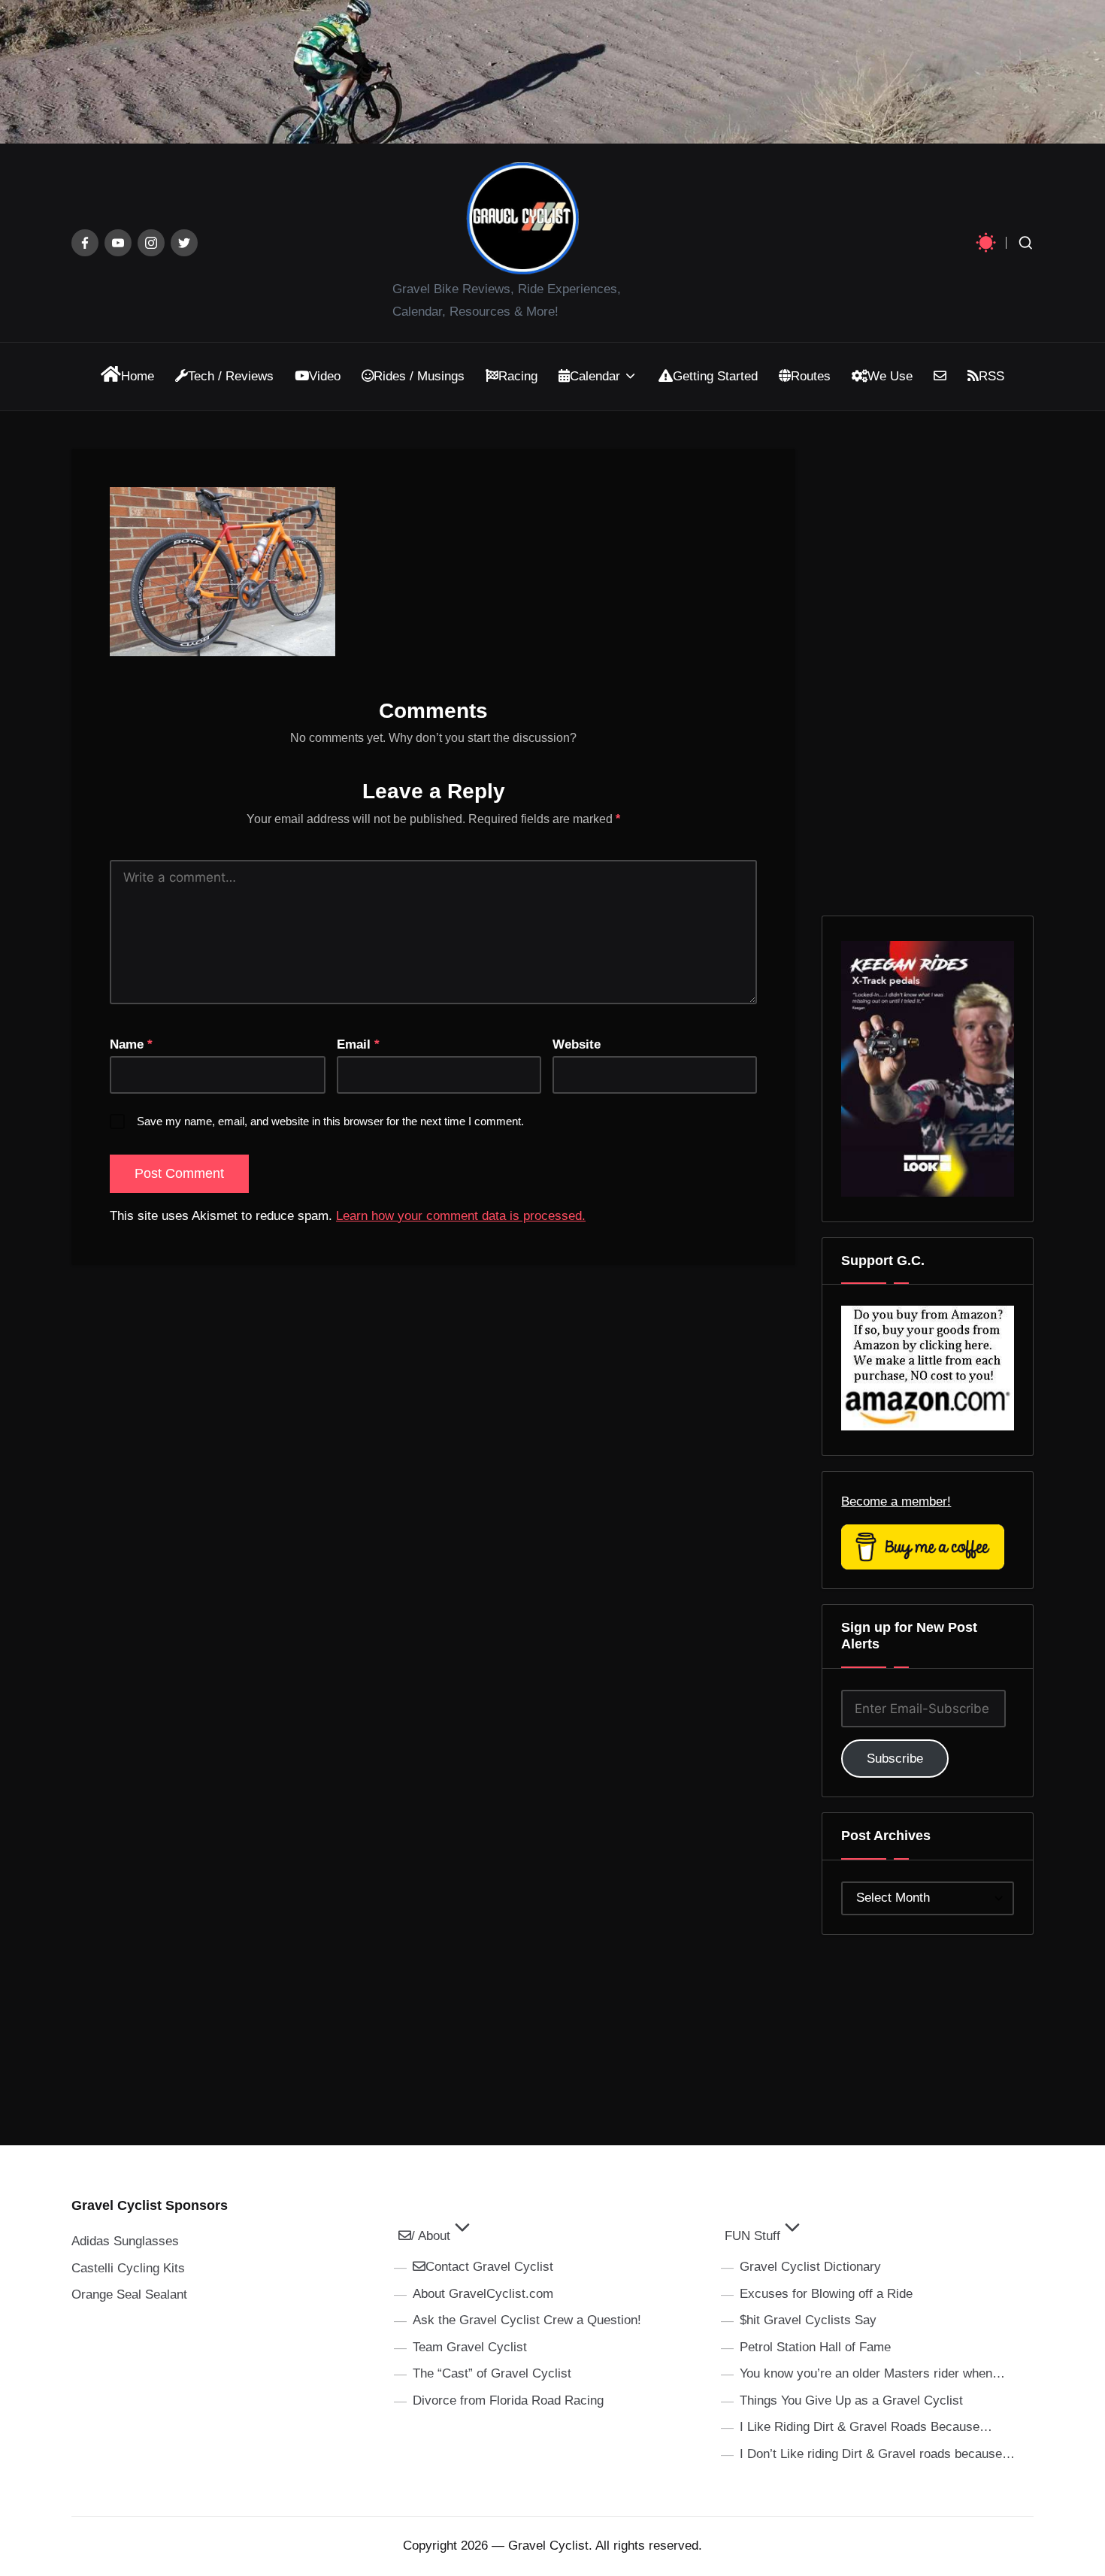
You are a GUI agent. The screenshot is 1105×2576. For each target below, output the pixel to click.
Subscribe (895, 1759)
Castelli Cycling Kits (128, 2268)
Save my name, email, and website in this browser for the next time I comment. (330, 1121)
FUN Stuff (752, 2236)
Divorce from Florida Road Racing (508, 2400)
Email (358, 1044)
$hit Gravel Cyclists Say (808, 2320)
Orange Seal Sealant (129, 2294)
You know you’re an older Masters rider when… (872, 2373)
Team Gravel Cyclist (470, 2347)
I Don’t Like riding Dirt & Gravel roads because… (877, 2454)
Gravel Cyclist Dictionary (810, 2267)
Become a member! (896, 1501)
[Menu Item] (85, 243)
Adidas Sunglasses (125, 2241)
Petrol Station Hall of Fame (815, 2347)
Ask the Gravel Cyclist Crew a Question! (527, 2320)
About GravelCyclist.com (483, 2294)
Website (577, 1044)
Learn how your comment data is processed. (461, 1216)
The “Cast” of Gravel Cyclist (492, 2373)
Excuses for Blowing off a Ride (826, 2294)
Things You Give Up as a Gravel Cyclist (851, 2400)
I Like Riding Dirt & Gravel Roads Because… (866, 2427)
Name (131, 1044)
